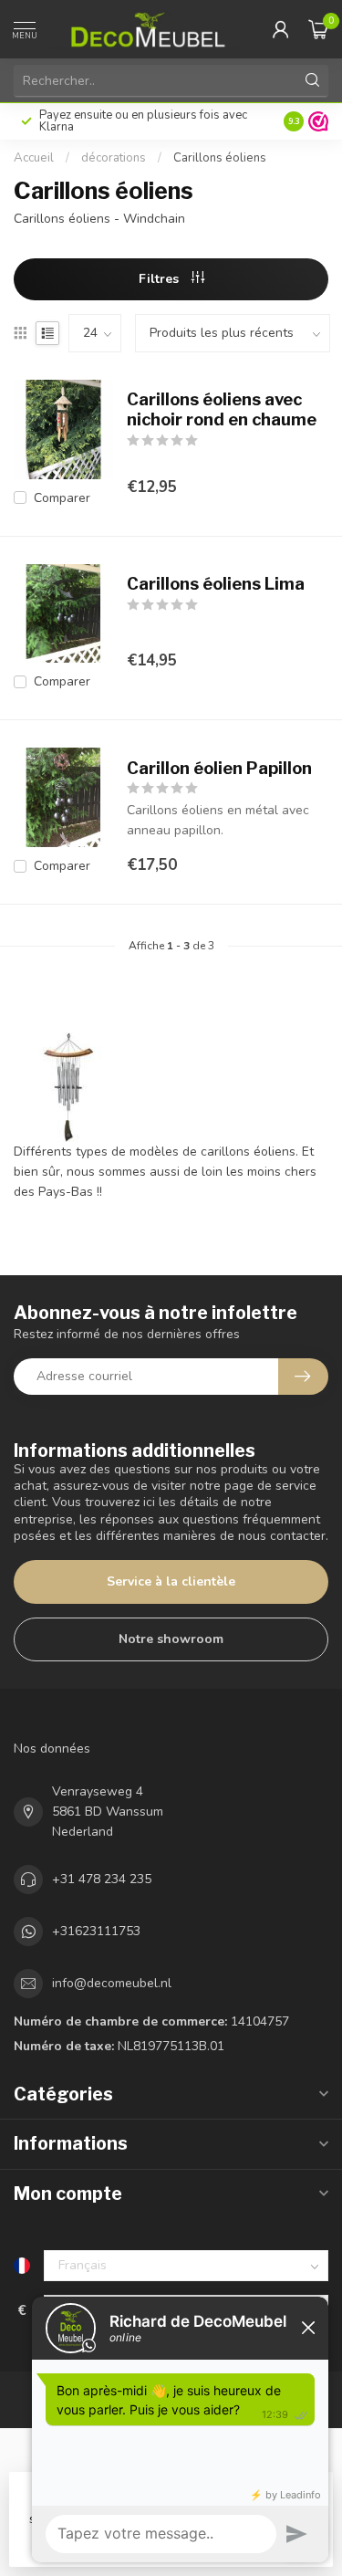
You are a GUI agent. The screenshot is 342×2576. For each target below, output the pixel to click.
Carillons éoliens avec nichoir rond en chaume (222, 409)
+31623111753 (96, 1931)
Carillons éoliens (220, 158)
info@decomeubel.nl (112, 1983)
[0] (318, 29)
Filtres (161, 279)
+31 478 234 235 (102, 1879)
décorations (114, 158)
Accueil (34, 158)
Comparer (62, 498)
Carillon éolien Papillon (219, 768)
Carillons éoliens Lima (216, 584)
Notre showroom (171, 1639)
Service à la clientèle (171, 1581)
